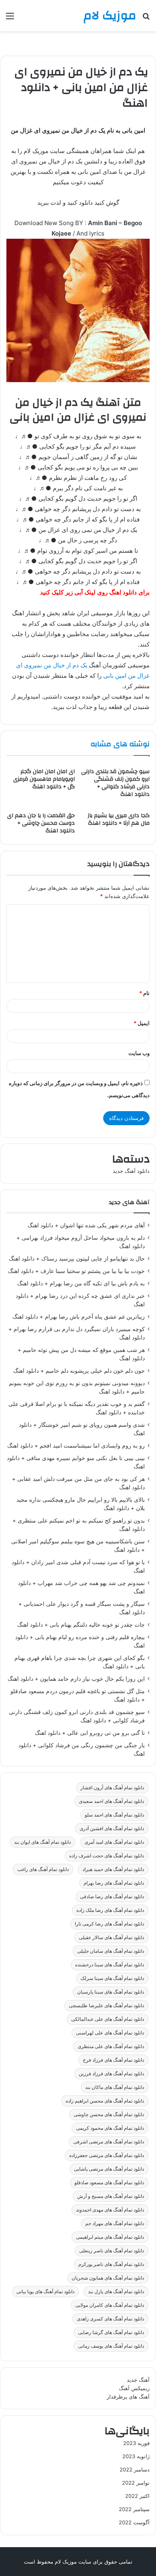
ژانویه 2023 (136, 2456)
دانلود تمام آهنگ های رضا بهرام (114, 1883)
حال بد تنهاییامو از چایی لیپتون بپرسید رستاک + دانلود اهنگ (77, 1259)
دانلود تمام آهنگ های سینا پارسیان (111, 1992)
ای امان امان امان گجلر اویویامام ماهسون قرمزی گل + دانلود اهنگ (44, 779)
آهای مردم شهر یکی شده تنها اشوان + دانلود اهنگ (86, 1225)
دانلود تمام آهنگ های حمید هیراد (113, 1869)
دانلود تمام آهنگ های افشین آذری (112, 1828)
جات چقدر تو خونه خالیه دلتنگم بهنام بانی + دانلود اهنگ (81, 1625)
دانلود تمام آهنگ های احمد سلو (114, 1815)
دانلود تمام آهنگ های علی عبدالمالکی (108, 2019)
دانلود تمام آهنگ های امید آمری (114, 1842)
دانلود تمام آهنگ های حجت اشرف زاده (107, 1856)
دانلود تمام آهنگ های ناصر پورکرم (111, 2264)
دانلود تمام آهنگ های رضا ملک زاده (110, 1910)
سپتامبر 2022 (134, 2509)
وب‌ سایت (139, 1053)
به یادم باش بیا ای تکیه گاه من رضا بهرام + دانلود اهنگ (81, 1283)
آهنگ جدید (138, 2380)
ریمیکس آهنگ (134, 2388)
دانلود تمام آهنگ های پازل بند (116, 2291)
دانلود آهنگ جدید (131, 1171)
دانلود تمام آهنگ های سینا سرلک (112, 1978)
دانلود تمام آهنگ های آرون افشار (112, 1787)
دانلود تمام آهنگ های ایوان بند (42, 1842)
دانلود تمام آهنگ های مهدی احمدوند (110, 2210)
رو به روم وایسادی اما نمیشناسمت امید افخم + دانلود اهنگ (76, 1446)
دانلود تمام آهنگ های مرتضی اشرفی (109, 2142)
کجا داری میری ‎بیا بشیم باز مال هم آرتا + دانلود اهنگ (119, 819)
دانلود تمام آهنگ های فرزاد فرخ (113, 2060)
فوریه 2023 (136, 2443)
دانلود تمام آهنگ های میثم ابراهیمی (110, 2237)
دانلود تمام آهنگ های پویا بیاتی (45, 2291)
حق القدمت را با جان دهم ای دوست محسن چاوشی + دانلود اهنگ (41, 823)
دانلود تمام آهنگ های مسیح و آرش (111, 2196)
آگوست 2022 (134, 2522)
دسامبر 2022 (135, 2469)
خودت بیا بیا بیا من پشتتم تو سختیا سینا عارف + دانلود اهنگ (76, 1271)
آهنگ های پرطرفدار (128, 2397)
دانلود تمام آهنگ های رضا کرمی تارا (109, 1924)
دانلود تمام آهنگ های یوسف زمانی (111, 2346)
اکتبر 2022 (137, 2496)
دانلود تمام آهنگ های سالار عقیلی (111, 1937)
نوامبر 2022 (136, 2483)
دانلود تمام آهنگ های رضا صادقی (112, 1896)
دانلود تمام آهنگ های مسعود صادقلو (109, 2182)
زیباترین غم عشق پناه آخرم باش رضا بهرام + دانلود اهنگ (79, 1317)
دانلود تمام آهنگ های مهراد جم (115, 2223)
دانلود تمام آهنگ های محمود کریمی (110, 2128)
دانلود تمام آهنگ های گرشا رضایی (111, 2332)
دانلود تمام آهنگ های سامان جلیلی (111, 1951)
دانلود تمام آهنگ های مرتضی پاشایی (109, 2169)
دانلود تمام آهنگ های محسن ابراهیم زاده (105, 2101)
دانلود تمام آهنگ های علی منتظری (111, 2046)
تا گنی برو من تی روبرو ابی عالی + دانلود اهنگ (90, 1733)
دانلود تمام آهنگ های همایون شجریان (108, 2278)
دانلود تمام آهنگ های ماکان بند (115, 2087)
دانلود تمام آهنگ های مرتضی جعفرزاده (107, 2155)
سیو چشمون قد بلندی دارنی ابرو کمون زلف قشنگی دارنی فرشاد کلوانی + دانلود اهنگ (115, 783)
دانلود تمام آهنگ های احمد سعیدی (111, 1801)
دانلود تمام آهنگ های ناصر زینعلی (112, 2251)
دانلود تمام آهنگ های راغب (43, 1869)
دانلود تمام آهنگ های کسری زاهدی (110, 2319)
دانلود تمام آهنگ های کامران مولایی (110, 2305)
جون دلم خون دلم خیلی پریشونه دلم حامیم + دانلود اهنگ (79, 1371)
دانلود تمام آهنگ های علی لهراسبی (110, 2033)
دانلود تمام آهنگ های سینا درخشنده (110, 1965)
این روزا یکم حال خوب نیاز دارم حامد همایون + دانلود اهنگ (76, 1679)
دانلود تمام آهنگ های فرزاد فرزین (111, 2073)
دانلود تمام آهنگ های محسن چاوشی (109, 2114)
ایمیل (142, 1023)
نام (144, 993)
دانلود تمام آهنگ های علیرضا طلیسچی (106, 2005)
